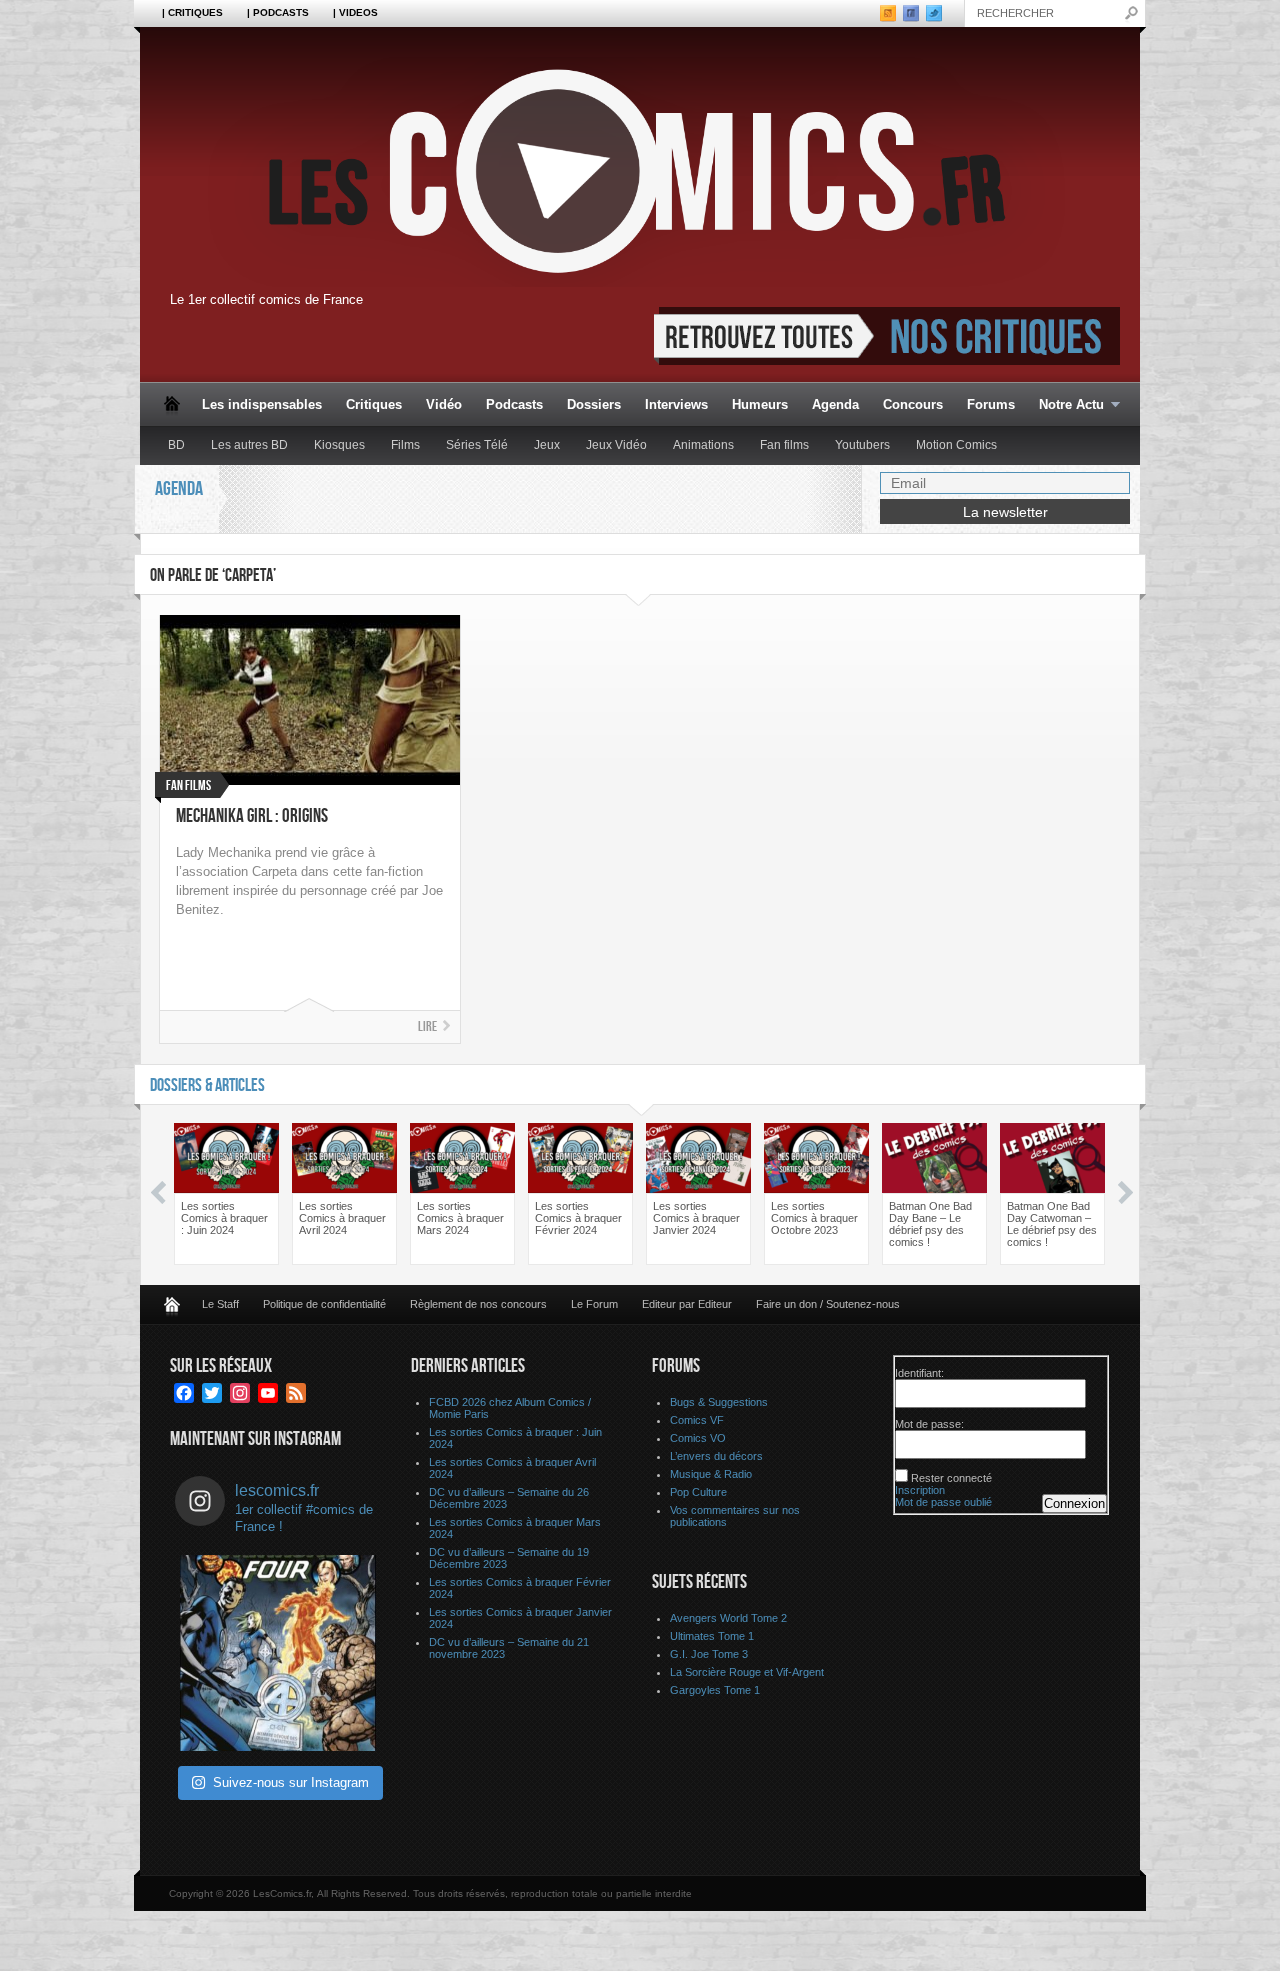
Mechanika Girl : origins (252, 816)
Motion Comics (956, 445)
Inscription (920, 1490)
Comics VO (698, 1438)
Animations (703, 445)
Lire (427, 1026)
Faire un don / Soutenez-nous (828, 1304)
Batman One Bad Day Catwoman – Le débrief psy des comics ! (1052, 1224)
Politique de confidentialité (324, 1304)
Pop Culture (698, 1492)
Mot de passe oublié (943, 1502)
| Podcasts (278, 12)
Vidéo (444, 404)
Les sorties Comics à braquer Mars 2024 (460, 1218)
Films (405, 445)
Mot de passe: (929, 1424)
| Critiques (192, 12)
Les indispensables (262, 404)
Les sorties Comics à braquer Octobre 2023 (814, 1218)
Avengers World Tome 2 (728, 1618)
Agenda (835, 404)
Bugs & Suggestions (719, 1402)
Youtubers (862, 445)
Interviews (676, 404)
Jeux (547, 445)
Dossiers (594, 404)
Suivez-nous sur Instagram (291, 1782)
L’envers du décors (716, 1456)
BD (176, 445)
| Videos (355, 12)
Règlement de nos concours (478, 1304)
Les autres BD (249, 445)
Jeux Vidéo (616, 445)
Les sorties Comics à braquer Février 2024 (578, 1218)
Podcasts (514, 404)
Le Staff (220, 1304)
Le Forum (594, 1304)
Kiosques (339, 445)
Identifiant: (919, 1373)
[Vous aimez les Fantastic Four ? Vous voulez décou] (278, 1653)
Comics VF (697, 1420)
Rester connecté (951, 1478)
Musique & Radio (711, 1474)
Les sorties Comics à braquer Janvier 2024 (696, 1218)
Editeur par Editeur (687, 1304)
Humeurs (760, 404)
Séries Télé (477, 445)
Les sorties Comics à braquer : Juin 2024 (224, 1218)
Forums (991, 404)
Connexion (1074, 1503)
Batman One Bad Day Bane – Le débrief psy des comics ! (930, 1224)
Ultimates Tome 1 (712, 1636)
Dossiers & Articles (207, 1085)
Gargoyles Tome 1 (715, 1690)
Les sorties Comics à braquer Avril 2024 (342, 1218)
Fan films (784, 445)
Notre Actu (1065, 405)
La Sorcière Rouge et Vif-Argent (747, 1672)
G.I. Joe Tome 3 (709, 1654)
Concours (913, 404)
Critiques (374, 404)
